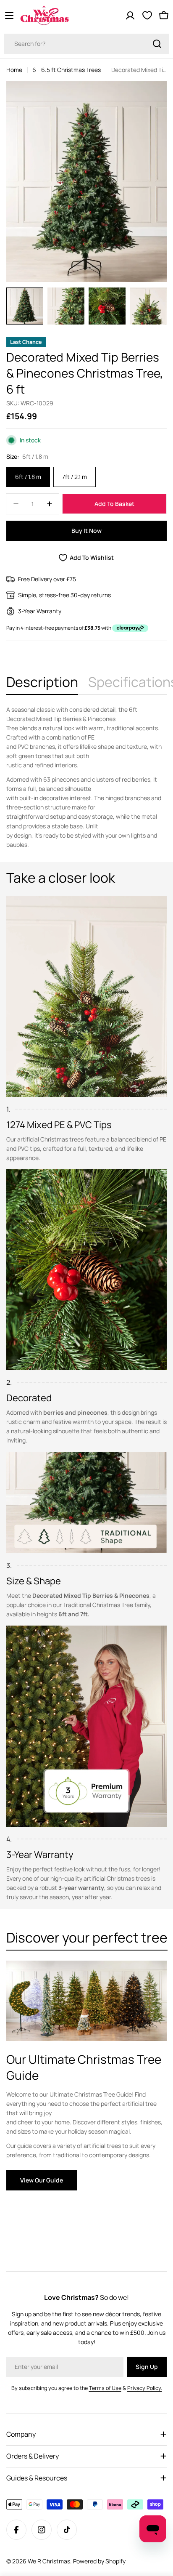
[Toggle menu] (9, 16)
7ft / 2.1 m (75, 477)
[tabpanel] (86, 777)
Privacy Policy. (145, 2388)
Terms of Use (105, 2388)
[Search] (157, 44)
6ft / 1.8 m (28, 477)
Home (14, 70)
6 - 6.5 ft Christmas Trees (67, 70)
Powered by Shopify (99, 2561)
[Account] (130, 16)
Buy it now (86, 531)
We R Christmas (49, 2561)
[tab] (42, 684)
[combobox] (86, 44)
